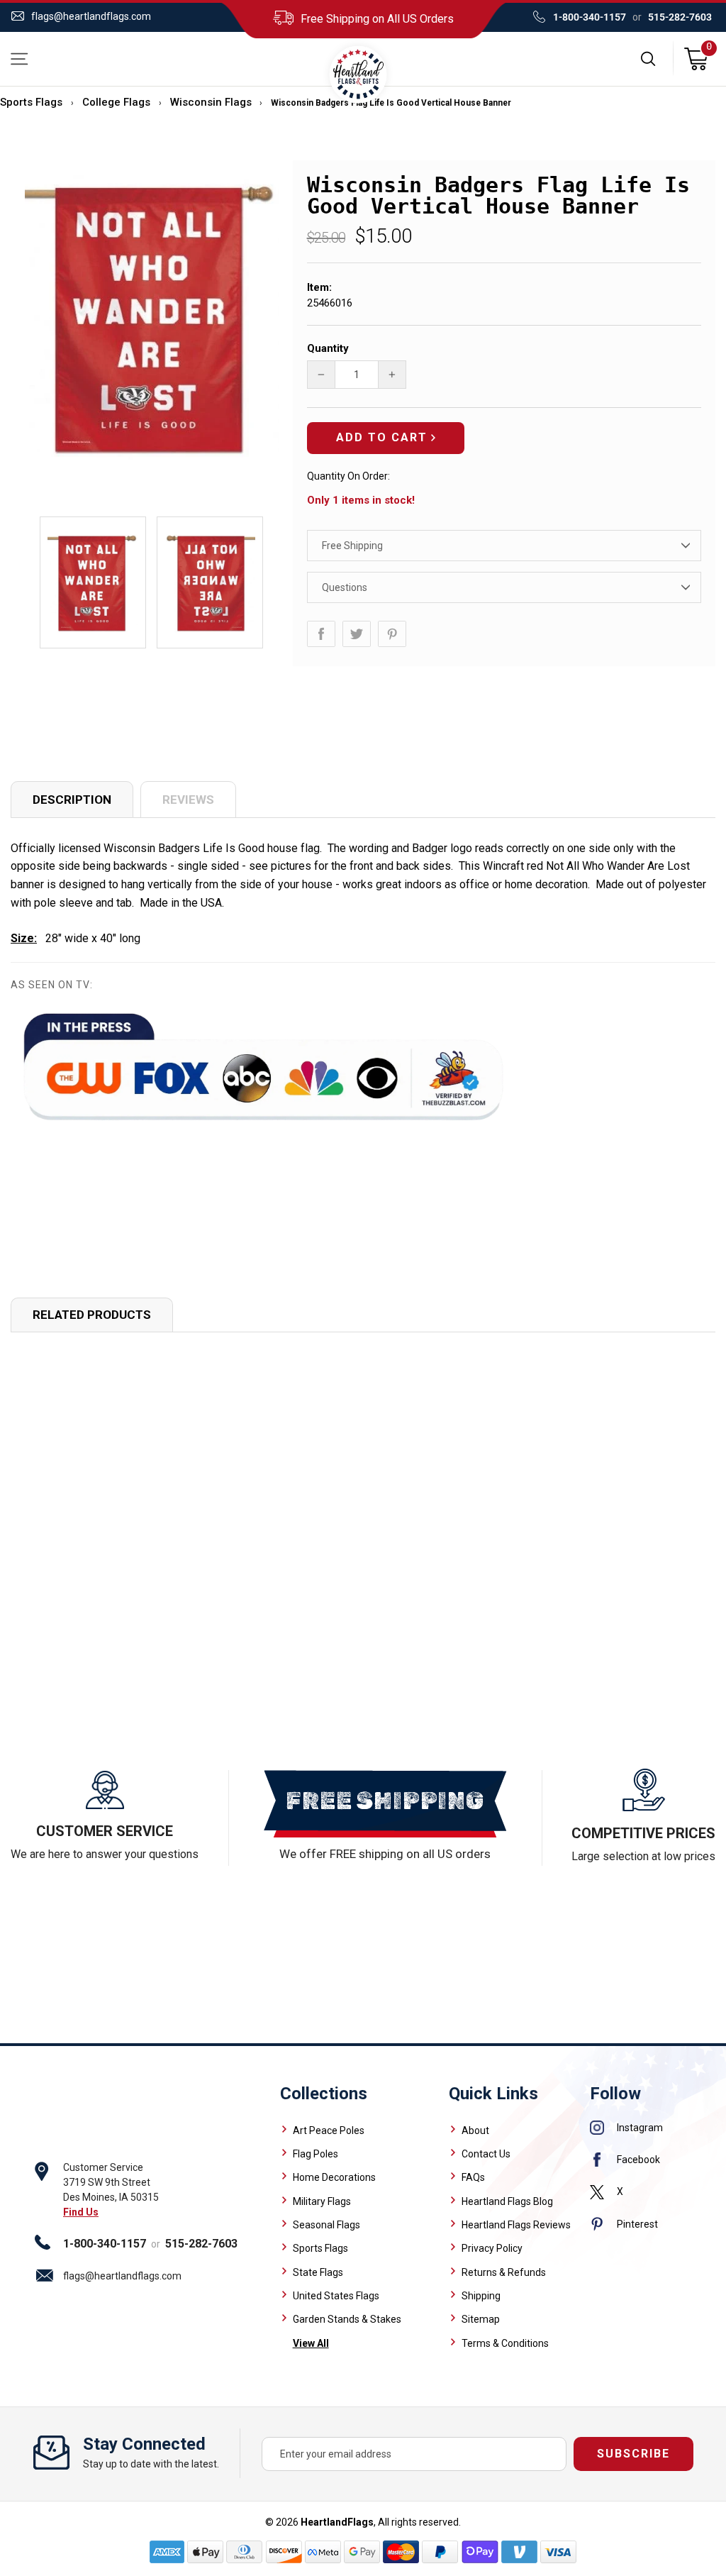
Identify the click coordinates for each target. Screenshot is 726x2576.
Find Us (81, 2212)
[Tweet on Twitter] (357, 634)
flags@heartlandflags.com (91, 16)
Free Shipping (352, 546)
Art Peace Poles (329, 2130)
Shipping (481, 2296)
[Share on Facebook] (321, 634)
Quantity (328, 348)
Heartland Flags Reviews (516, 2225)
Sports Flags (31, 102)
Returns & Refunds (504, 2272)
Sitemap (481, 2319)
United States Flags (336, 2296)
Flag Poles (315, 2154)
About (475, 2130)
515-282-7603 (680, 17)
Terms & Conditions (505, 2343)
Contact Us (486, 2154)
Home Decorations (334, 2177)
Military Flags (322, 2201)
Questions (345, 587)
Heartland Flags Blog (507, 2201)
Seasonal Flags (326, 2225)
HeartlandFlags (337, 2522)
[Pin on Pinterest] (392, 634)
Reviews (188, 800)
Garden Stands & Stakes (347, 2319)
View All (311, 2343)
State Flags (318, 2272)
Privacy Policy (492, 2248)
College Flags (116, 102)
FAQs (473, 2177)
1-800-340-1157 (590, 17)
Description (72, 800)
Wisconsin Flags (211, 102)
